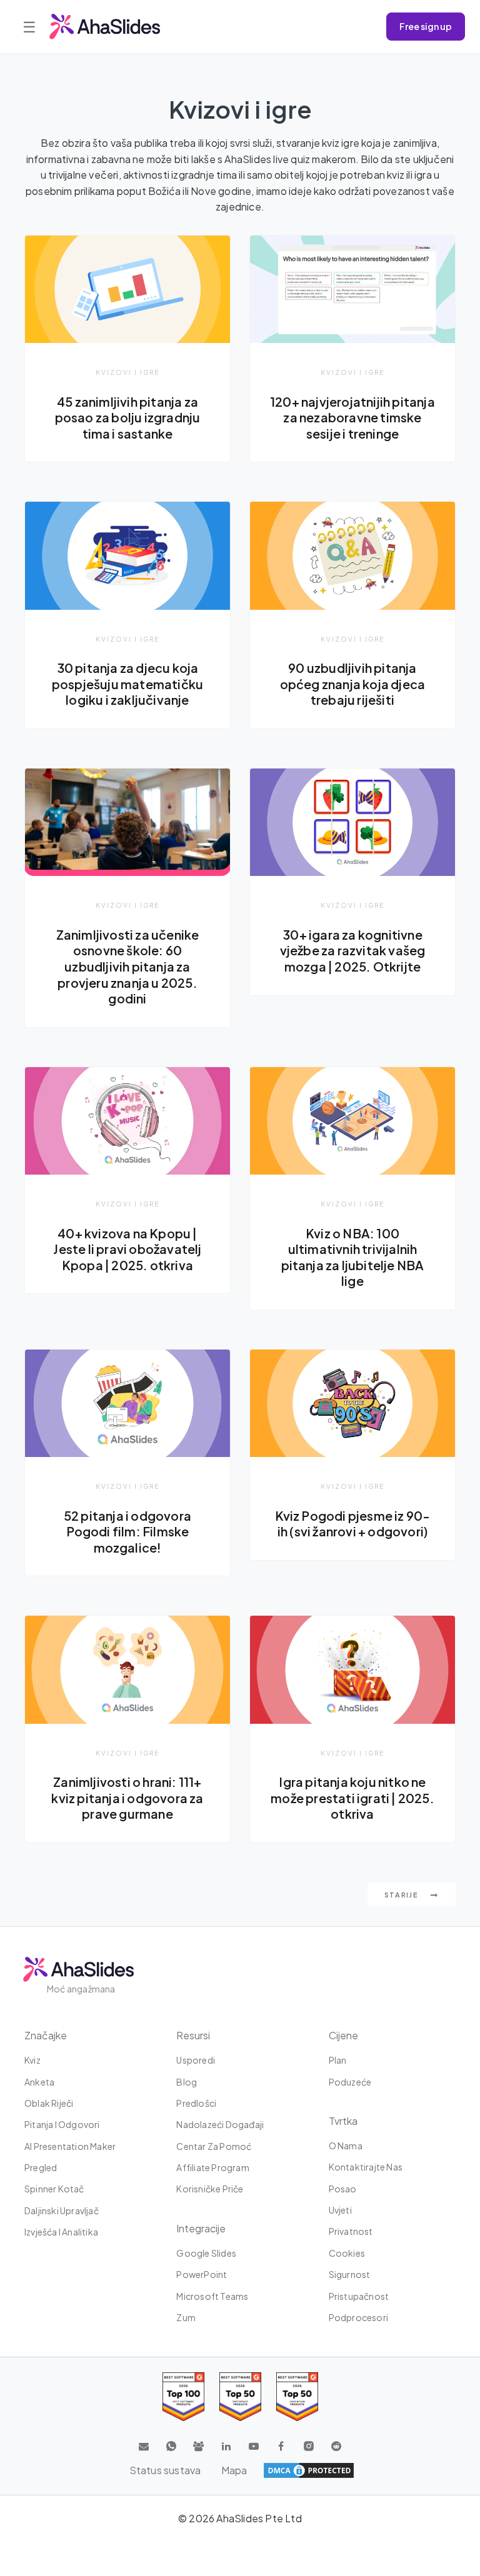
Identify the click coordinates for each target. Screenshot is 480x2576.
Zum (186, 2317)
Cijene (343, 2035)
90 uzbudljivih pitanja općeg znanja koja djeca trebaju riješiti (353, 684)
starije (403, 1895)
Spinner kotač (54, 2189)
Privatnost (351, 2231)
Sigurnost (350, 2274)
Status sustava (165, 2470)
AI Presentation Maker (70, 2146)
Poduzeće (350, 2082)
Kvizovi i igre (127, 372)
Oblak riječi (49, 2103)
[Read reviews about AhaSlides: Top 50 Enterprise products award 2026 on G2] (297, 2396)
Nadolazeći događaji (220, 2124)
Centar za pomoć (214, 2146)
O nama (346, 2146)
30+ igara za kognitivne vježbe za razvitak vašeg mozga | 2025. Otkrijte (353, 951)
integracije (201, 2228)
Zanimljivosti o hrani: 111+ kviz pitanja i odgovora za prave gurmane (127, 1798)
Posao (343, 2189)
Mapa (234, 2470)
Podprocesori (358, 2317)
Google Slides (206, 2253)
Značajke (46, 2035)
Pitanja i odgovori (62, 2124)
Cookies (347, 2253)
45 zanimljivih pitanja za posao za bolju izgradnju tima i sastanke (128, 418)
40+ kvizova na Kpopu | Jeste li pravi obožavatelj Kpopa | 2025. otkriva (127, 1249)
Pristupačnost (359, 2296)
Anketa (39, 2082)
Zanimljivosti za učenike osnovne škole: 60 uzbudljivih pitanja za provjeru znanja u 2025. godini (128, 967)
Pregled (41, 2167)
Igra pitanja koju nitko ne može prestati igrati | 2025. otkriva (352, 1798)
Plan (338, 2060)
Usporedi (196, 2060)
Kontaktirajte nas (366, 2167)
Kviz (32, 2060)
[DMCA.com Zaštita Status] (309, 2470)
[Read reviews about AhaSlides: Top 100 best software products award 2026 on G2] (183, 2396)
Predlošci (196, 2103)
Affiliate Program (212, 2167)
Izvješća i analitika (61, 2232)
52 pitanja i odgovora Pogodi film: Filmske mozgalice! (127, 1532)
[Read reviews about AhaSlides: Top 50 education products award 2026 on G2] (240, 2396)
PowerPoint (202, 2274)
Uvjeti (340, 2210)
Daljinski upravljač (62, 2210)
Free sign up (426, 26)
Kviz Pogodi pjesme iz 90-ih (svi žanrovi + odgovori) (353, 1524)
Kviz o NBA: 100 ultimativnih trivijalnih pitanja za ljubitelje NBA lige (353, 1257)
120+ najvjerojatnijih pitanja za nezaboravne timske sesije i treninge (352, 418)
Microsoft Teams (212, 2296)
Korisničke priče (210, 2189)
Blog (187, 2082)
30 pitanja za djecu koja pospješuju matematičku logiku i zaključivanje (127, 684)
